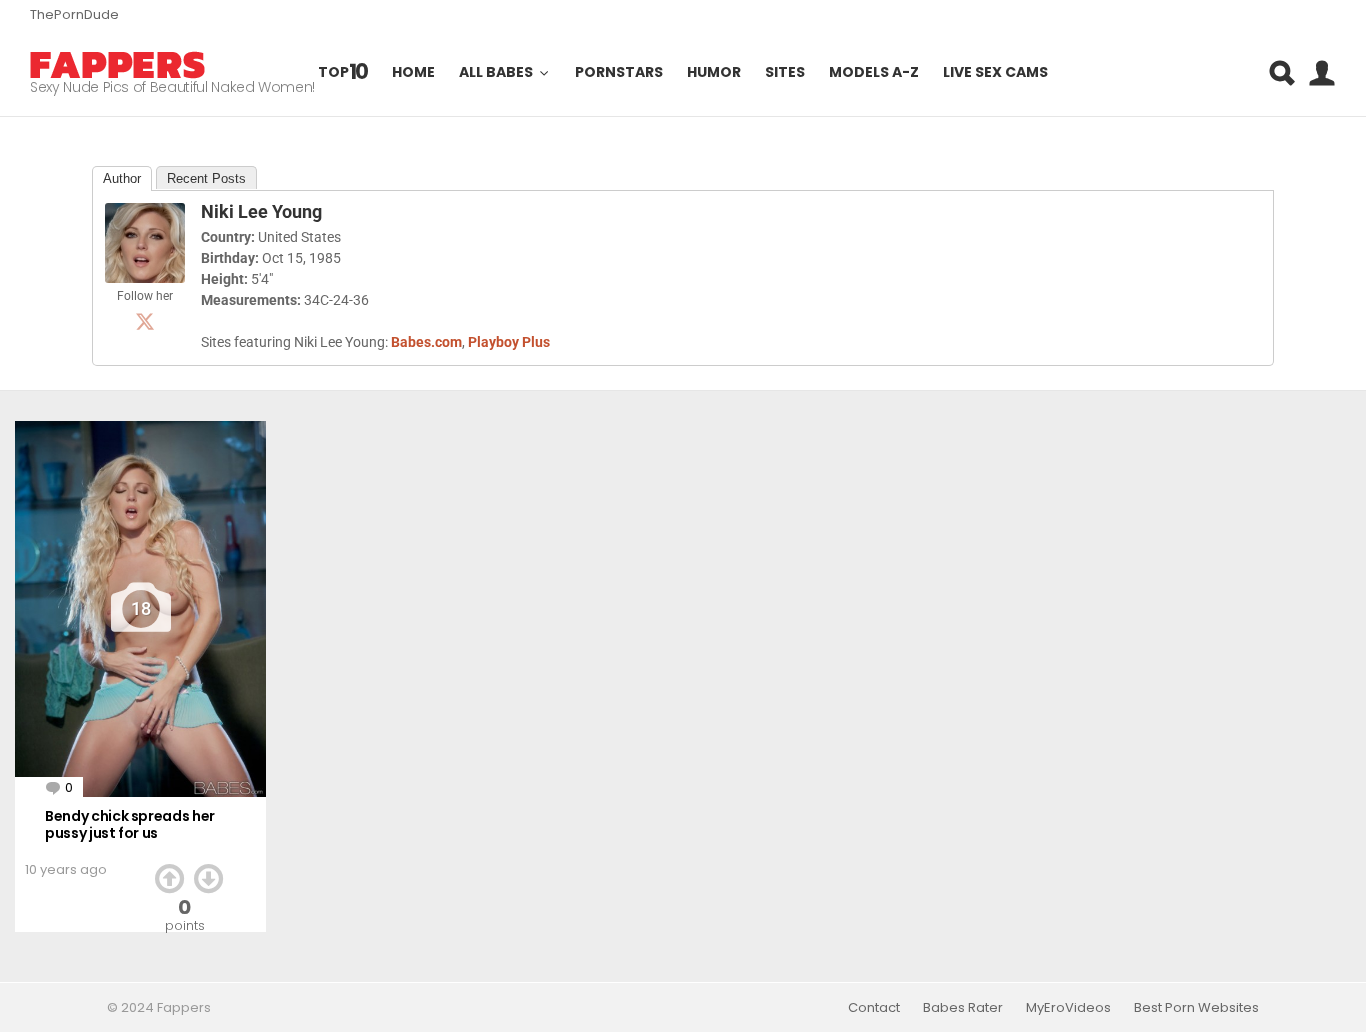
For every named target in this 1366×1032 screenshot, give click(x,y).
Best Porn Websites (1196, 1008)
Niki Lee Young (261, 211)
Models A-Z (874, 73)
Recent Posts (206, 178)
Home (413, 73)
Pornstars (619, 73)
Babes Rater (963, 1008)
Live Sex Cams (995, 73)
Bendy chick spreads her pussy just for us (130, 824)
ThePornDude (74, 14)
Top (343, 72)
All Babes (496, 73)
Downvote (208, 879)
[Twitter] (145, 321)
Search (1281, 73)
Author (122, 178)
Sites (785, 73)
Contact (874, 1008)
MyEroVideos (1068, 1008)
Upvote (169, 879)
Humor (714, 73)
